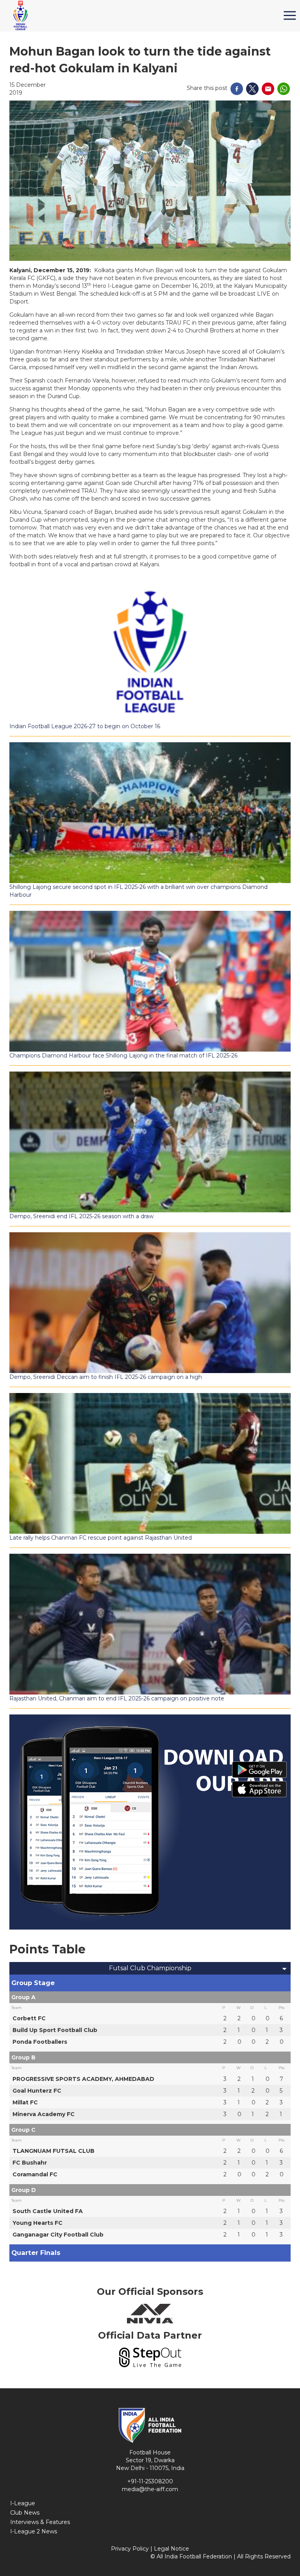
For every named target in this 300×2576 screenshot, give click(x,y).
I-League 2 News (34, 2531)
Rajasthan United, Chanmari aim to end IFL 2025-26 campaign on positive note (117, 1698)
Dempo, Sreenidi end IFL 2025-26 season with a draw (81, 1216)
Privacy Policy (130, 2549)
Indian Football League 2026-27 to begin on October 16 (85, 726)
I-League (23, 2503)
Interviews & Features (40, 2522)
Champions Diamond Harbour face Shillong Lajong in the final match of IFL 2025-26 (123, 1056)
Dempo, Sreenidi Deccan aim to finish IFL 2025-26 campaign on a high (106, 1377)
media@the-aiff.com (150, 2489)
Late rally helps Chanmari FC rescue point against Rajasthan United (101, 1538)
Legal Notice (171, 2549)
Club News (25, 2513)
